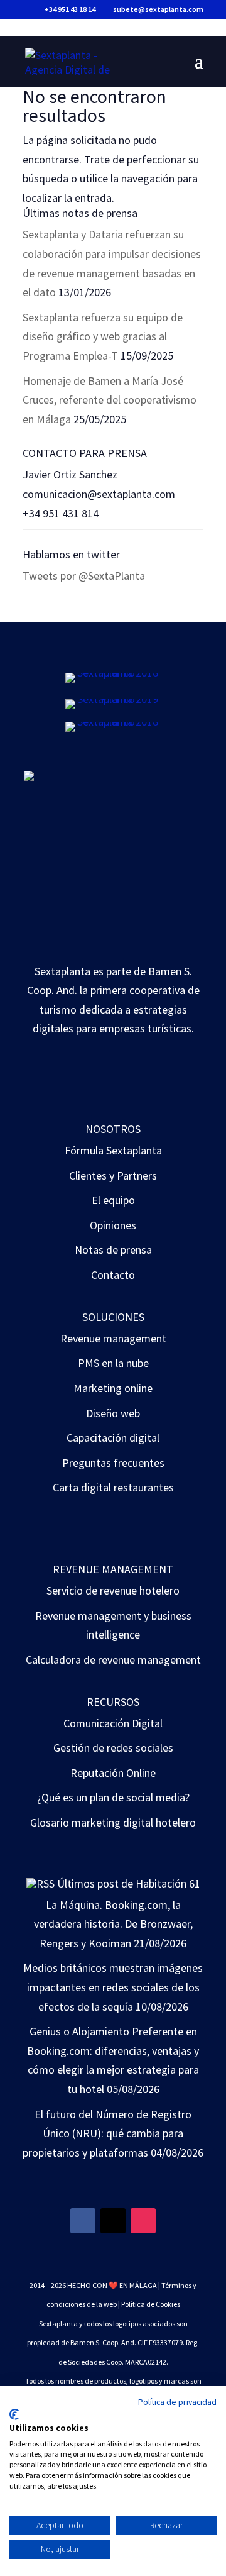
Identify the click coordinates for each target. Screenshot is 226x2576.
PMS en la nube (113, 1363)
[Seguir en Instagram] (143, 2221)
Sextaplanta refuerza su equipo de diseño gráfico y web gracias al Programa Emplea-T (103, 336)
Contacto (113, 1275)
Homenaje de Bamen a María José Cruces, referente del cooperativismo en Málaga (110, 400)
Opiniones (113, 1225)
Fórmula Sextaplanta (113, 1150)
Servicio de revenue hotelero (113, 1590)
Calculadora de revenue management (113, 1660)
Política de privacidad (177, 2402)
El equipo (113, 1200)
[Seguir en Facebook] (83, 2221)
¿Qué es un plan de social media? (113, 1797)
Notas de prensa (113, 1250)
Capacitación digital (113, 1438)
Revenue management (113, 1338)
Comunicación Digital (113, 1723)
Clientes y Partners (113, 1175)
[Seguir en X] (113, 2221)
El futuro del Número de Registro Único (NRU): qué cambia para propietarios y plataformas (107, 2133)
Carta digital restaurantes (113, 1487)
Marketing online (113, 1388)
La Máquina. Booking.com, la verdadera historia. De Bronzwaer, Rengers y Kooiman (113, 1924)
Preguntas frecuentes (113, 1463)
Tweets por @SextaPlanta (84, 576)
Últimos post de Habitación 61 (129, 1883)
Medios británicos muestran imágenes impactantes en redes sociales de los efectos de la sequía (113, 1987)
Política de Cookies (151, 2304)
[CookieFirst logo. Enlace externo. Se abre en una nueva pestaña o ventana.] (14, 2414)
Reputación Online (113, 1773)
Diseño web (113, 1413)
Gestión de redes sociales (113, 1748)
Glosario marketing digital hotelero (113, 1822)
